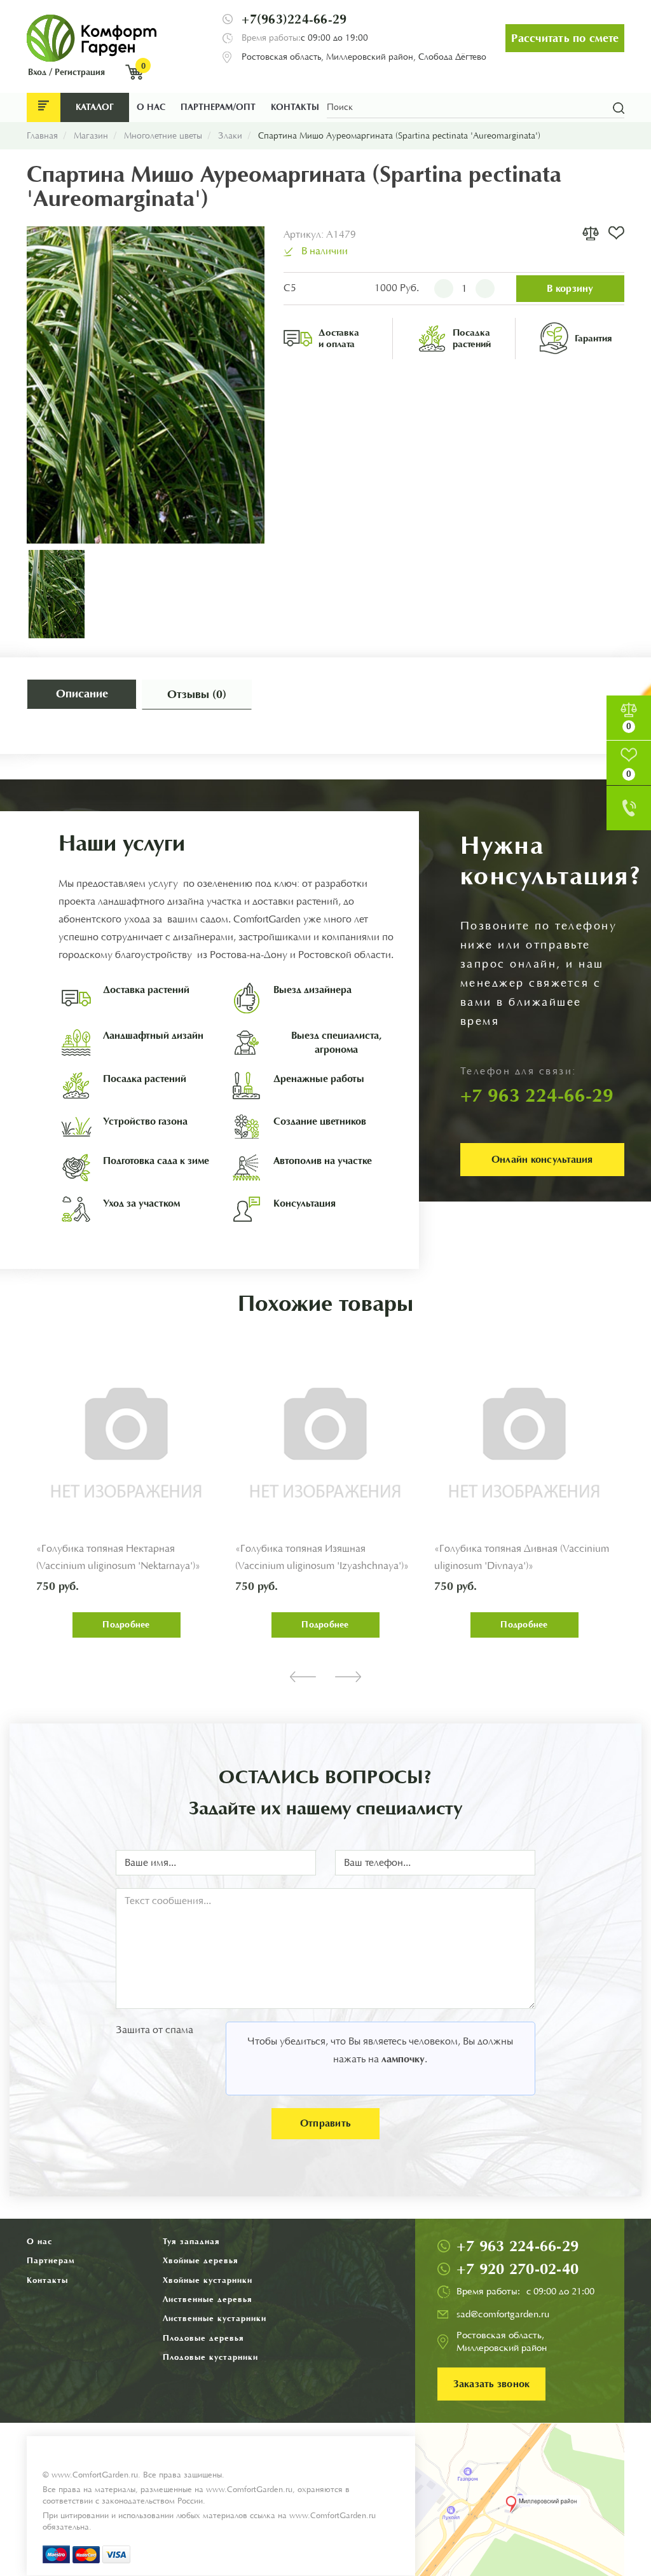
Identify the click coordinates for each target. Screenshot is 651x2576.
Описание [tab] (82, 694)
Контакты (295, 107)
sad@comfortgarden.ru (503, 2314)
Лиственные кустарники (215, 2318)
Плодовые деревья (203, 2338)
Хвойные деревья (201, 2260)
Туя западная (191, 2241)
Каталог (95, 107)
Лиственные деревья (208, 2299)
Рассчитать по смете (565, 38)
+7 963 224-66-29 (517, 2246)
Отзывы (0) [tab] (197, 694)
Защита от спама (154, 2030)
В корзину (570, 288)
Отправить (325, 2123)
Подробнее (126, 1625)
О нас (151, 107)
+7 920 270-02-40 (517, 2269)
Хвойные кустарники (208, 2280)
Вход (37, 72)
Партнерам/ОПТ (218, 107)
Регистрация (80, 72)
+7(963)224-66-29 (294, 19)
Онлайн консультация (542, 1159)
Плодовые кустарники (210, 2357)
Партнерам (51, 2260)
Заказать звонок (492, 2384)
